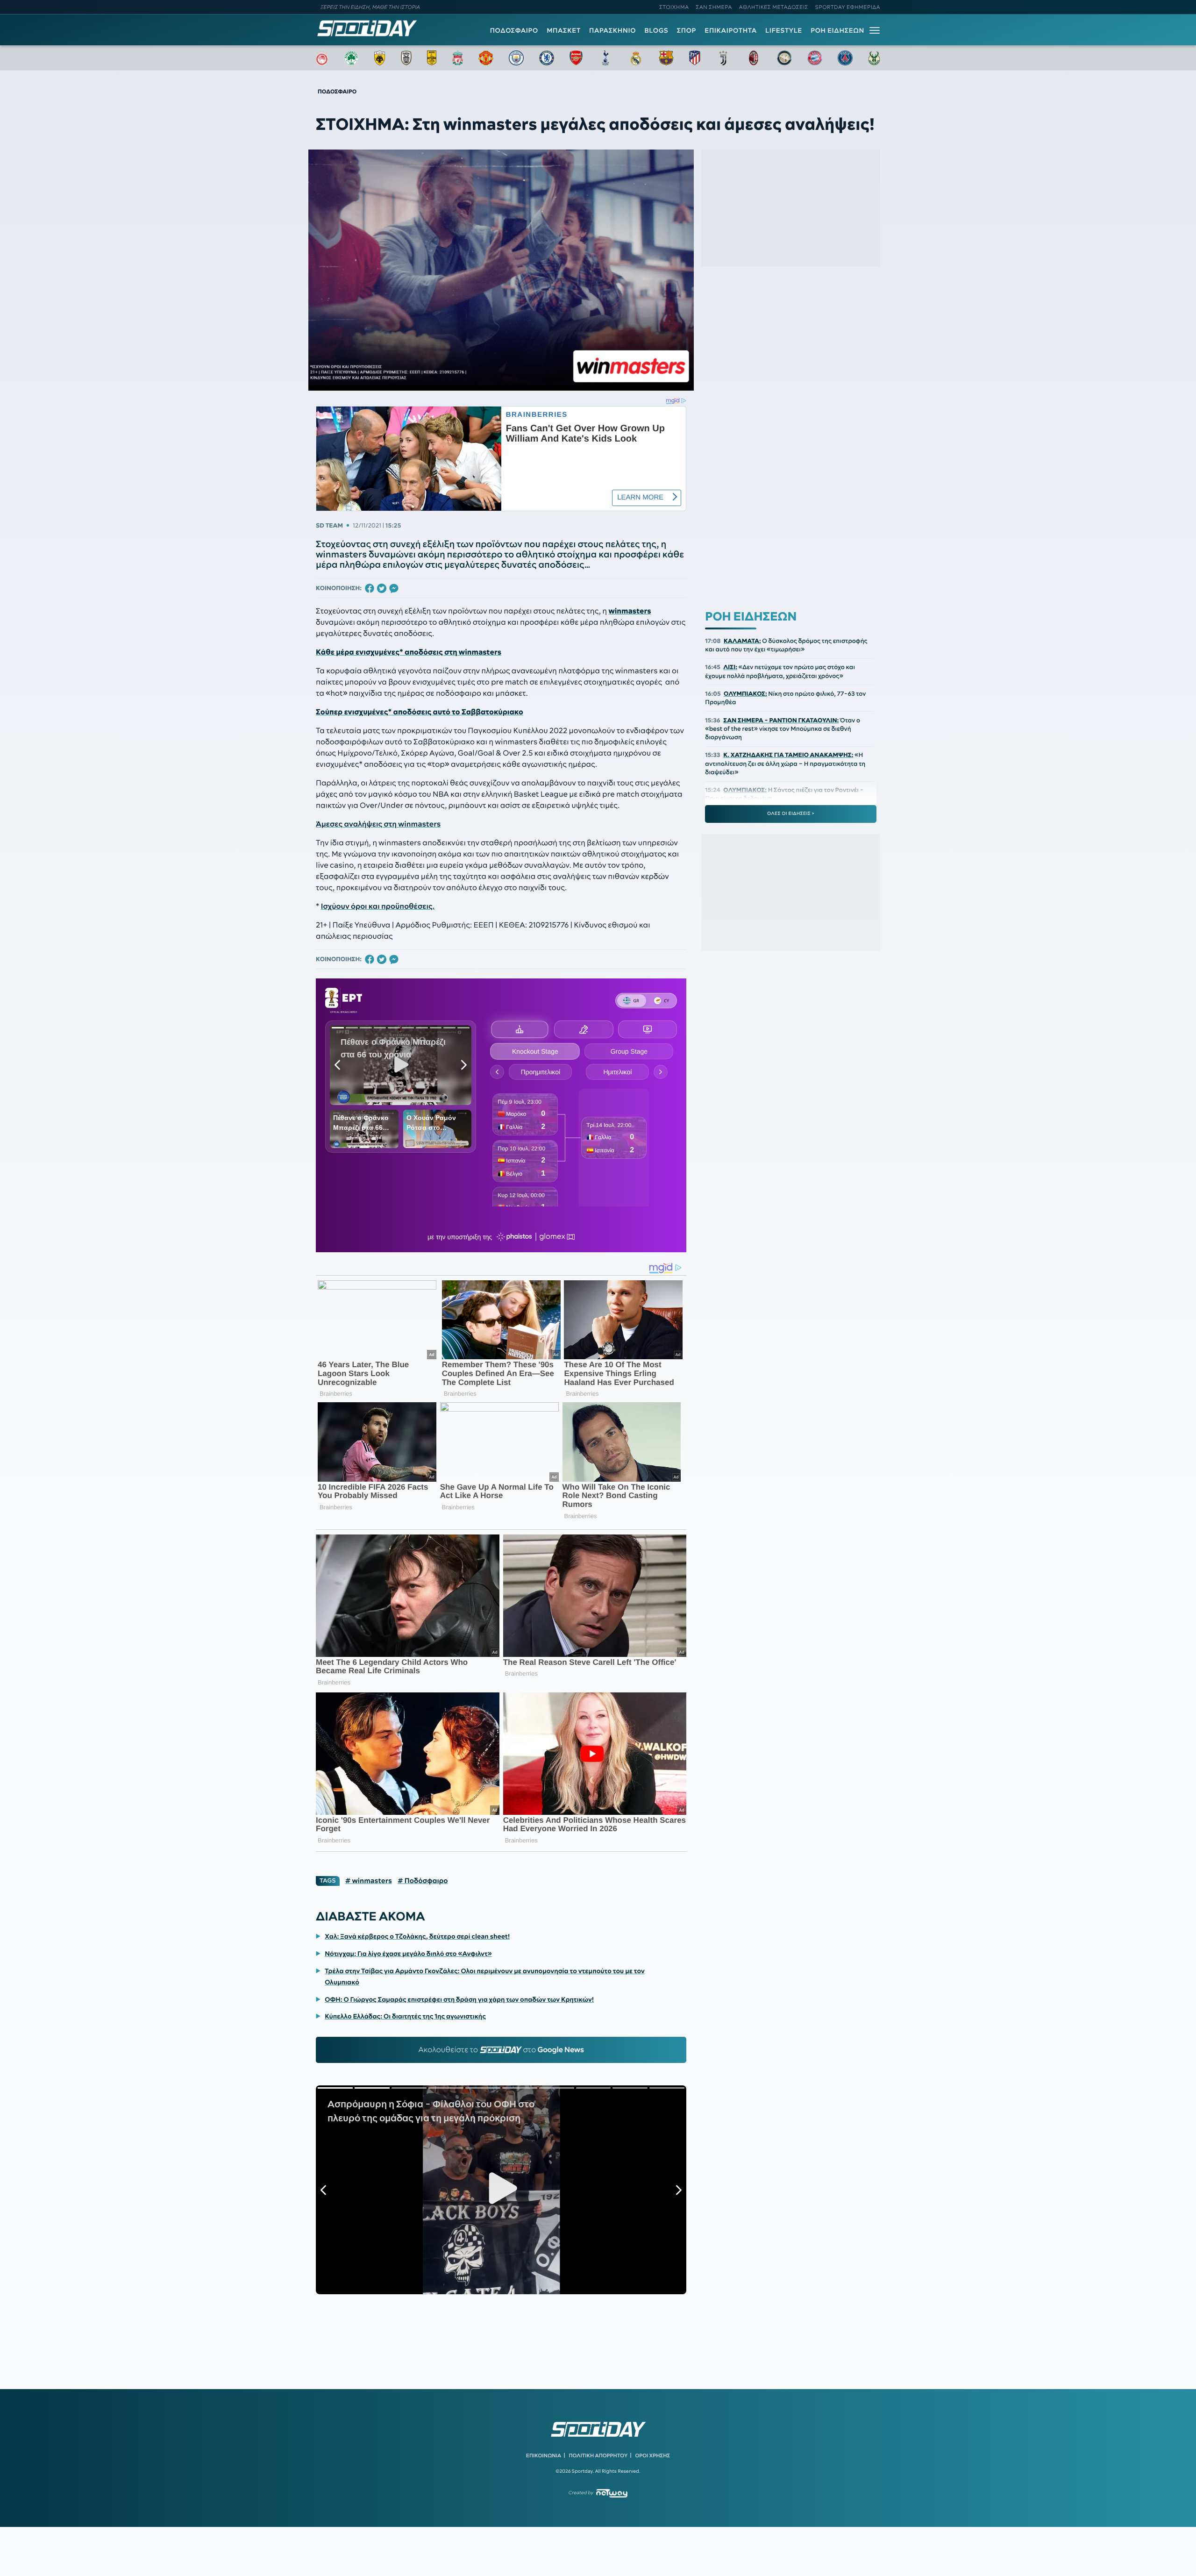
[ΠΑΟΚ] (406, 58)
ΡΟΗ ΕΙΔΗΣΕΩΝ (837, 30)
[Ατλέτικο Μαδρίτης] (695, 58)
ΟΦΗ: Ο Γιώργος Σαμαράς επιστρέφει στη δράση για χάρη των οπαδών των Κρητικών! (459, 1999)
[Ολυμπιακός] (322, 58)
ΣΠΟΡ (687, 30)
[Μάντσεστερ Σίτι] (516, 58)
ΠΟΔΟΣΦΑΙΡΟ (514, 30)
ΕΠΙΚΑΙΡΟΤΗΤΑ (731, 30)
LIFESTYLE (784, 30)
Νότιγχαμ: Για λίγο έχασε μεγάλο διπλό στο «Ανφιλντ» (408, 1954)
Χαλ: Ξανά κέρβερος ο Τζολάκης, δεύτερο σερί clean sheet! (417, 1936)
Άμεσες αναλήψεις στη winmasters (378, 824)
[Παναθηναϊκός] (351, 58)
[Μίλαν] (754, 58)
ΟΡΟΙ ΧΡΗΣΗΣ (652, 2455)
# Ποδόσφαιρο (423, 1881)
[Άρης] (432, 58)
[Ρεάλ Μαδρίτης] (636, 58)
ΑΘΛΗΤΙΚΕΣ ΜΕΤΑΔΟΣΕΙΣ (774, 7)
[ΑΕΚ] (380, 58)
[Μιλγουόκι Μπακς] (874, 58)
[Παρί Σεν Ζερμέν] (845, 58)
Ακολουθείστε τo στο (501, 2050)
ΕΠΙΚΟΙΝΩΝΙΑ (544, 2455)
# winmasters (369, 1881)
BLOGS (656, 30)
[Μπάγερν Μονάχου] (815, 58)
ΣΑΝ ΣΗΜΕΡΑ (714, 7)
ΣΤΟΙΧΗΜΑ (674, 7)
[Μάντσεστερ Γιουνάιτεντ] (486, 58)
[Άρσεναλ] (576, 58)
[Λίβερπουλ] (458, 58)
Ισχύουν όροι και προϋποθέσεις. (378, 906)
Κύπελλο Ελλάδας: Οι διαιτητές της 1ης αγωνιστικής (405, 2016)
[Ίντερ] (784, 58)
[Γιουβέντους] (723, 58)
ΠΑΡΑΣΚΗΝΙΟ (612, 30)
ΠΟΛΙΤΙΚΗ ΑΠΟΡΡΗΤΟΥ (598, 2455)
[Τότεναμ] (605, 58)
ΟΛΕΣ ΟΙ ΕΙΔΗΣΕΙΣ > (791, 813)
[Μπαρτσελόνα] (666, 58)
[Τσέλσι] (547, 58)
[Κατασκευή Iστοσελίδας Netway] (612, 2493)
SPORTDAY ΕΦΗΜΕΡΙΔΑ (848, 7)
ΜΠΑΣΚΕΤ (564, 30)
